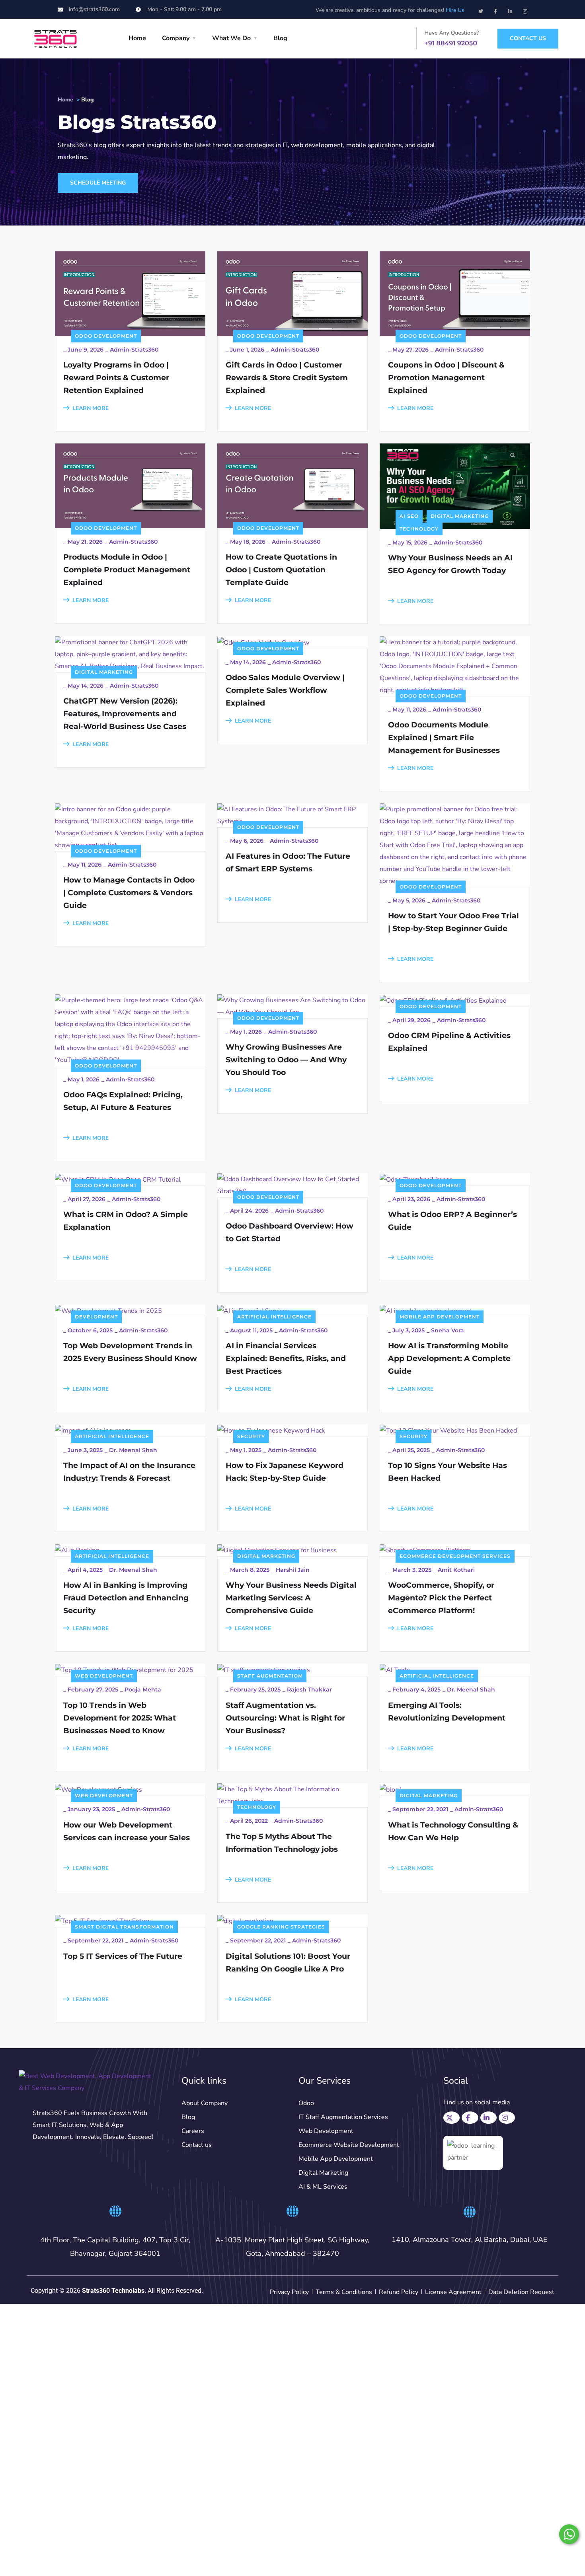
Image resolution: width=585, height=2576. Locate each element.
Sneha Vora (448, 1330)
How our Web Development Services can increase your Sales (127, 1831)
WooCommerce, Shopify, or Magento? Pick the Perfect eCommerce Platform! (441, 1598)
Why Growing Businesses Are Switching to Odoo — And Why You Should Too (286, 1060)
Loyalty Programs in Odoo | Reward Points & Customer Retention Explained (116, 378)
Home (137, 38)
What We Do (231, 38)
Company (176, 38)
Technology (419, 529)
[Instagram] (525, 9)
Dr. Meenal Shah (133, 1450)
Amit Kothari (456, 1570)
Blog (280, 38)
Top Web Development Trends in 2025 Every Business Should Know (130, 1352)
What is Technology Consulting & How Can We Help (453, 1831)
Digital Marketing (460, 516)
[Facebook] (471, 2116)
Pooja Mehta (143, 1689)
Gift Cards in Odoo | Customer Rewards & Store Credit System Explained (287, 378)
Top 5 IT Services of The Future (123, 1956)
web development (104, 1676)
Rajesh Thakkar (309, 1689)
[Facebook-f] (495, 9)
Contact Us (528, 38)
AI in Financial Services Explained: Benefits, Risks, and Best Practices (286, 1358)
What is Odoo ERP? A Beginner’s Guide (452, 1221)
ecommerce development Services (455, 1556)
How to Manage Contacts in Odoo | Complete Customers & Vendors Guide (129, 893)
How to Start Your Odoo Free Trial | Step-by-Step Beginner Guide (453, 922)
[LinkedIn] (489, 2116)
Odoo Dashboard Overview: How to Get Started (290, 1232)
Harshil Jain (293, 1570)
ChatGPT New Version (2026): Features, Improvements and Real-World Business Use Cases (125, 714)
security (251, 1436)
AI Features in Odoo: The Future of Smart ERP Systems (288, 862)
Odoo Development (106, 336)
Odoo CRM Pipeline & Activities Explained (449, 1042)
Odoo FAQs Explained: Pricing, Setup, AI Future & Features (123, 1101)
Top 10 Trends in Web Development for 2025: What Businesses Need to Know (120, 1718)
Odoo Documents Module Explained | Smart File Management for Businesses (444, 738)
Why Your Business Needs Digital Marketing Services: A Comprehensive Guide (291, 1598)
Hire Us (455, 10)
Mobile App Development (440, 1317)
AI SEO (409, 516)
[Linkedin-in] (510, 9)
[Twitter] (481, 9)
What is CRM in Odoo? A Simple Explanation (126, 1221)
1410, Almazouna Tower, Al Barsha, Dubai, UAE (470, 2240)
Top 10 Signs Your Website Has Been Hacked (448, 1472)
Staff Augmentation (270, 1676)
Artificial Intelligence (274, 1317)
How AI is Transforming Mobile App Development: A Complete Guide (449, 1358)
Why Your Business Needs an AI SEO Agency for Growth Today (450, 564)
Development (96, 1317)
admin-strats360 (134, 350)
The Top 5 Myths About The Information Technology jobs (282, 1843)
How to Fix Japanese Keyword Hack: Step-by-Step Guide (285, 1472)
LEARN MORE (91, 408)
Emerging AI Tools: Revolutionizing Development (447, 1712)
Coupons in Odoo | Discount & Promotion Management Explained (446, 378)
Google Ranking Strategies (281, 1927)
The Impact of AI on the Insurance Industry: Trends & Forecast (129, 1472)
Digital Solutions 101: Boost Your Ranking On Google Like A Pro (288, 1963)
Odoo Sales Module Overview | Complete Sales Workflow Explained (285, 690)
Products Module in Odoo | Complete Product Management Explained (127, 570)
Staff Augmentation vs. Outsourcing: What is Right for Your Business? (285, 1718)
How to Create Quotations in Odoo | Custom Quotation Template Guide (281, 570)
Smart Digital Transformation (124, 1927)
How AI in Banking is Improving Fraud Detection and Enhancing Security (126, 1598)
